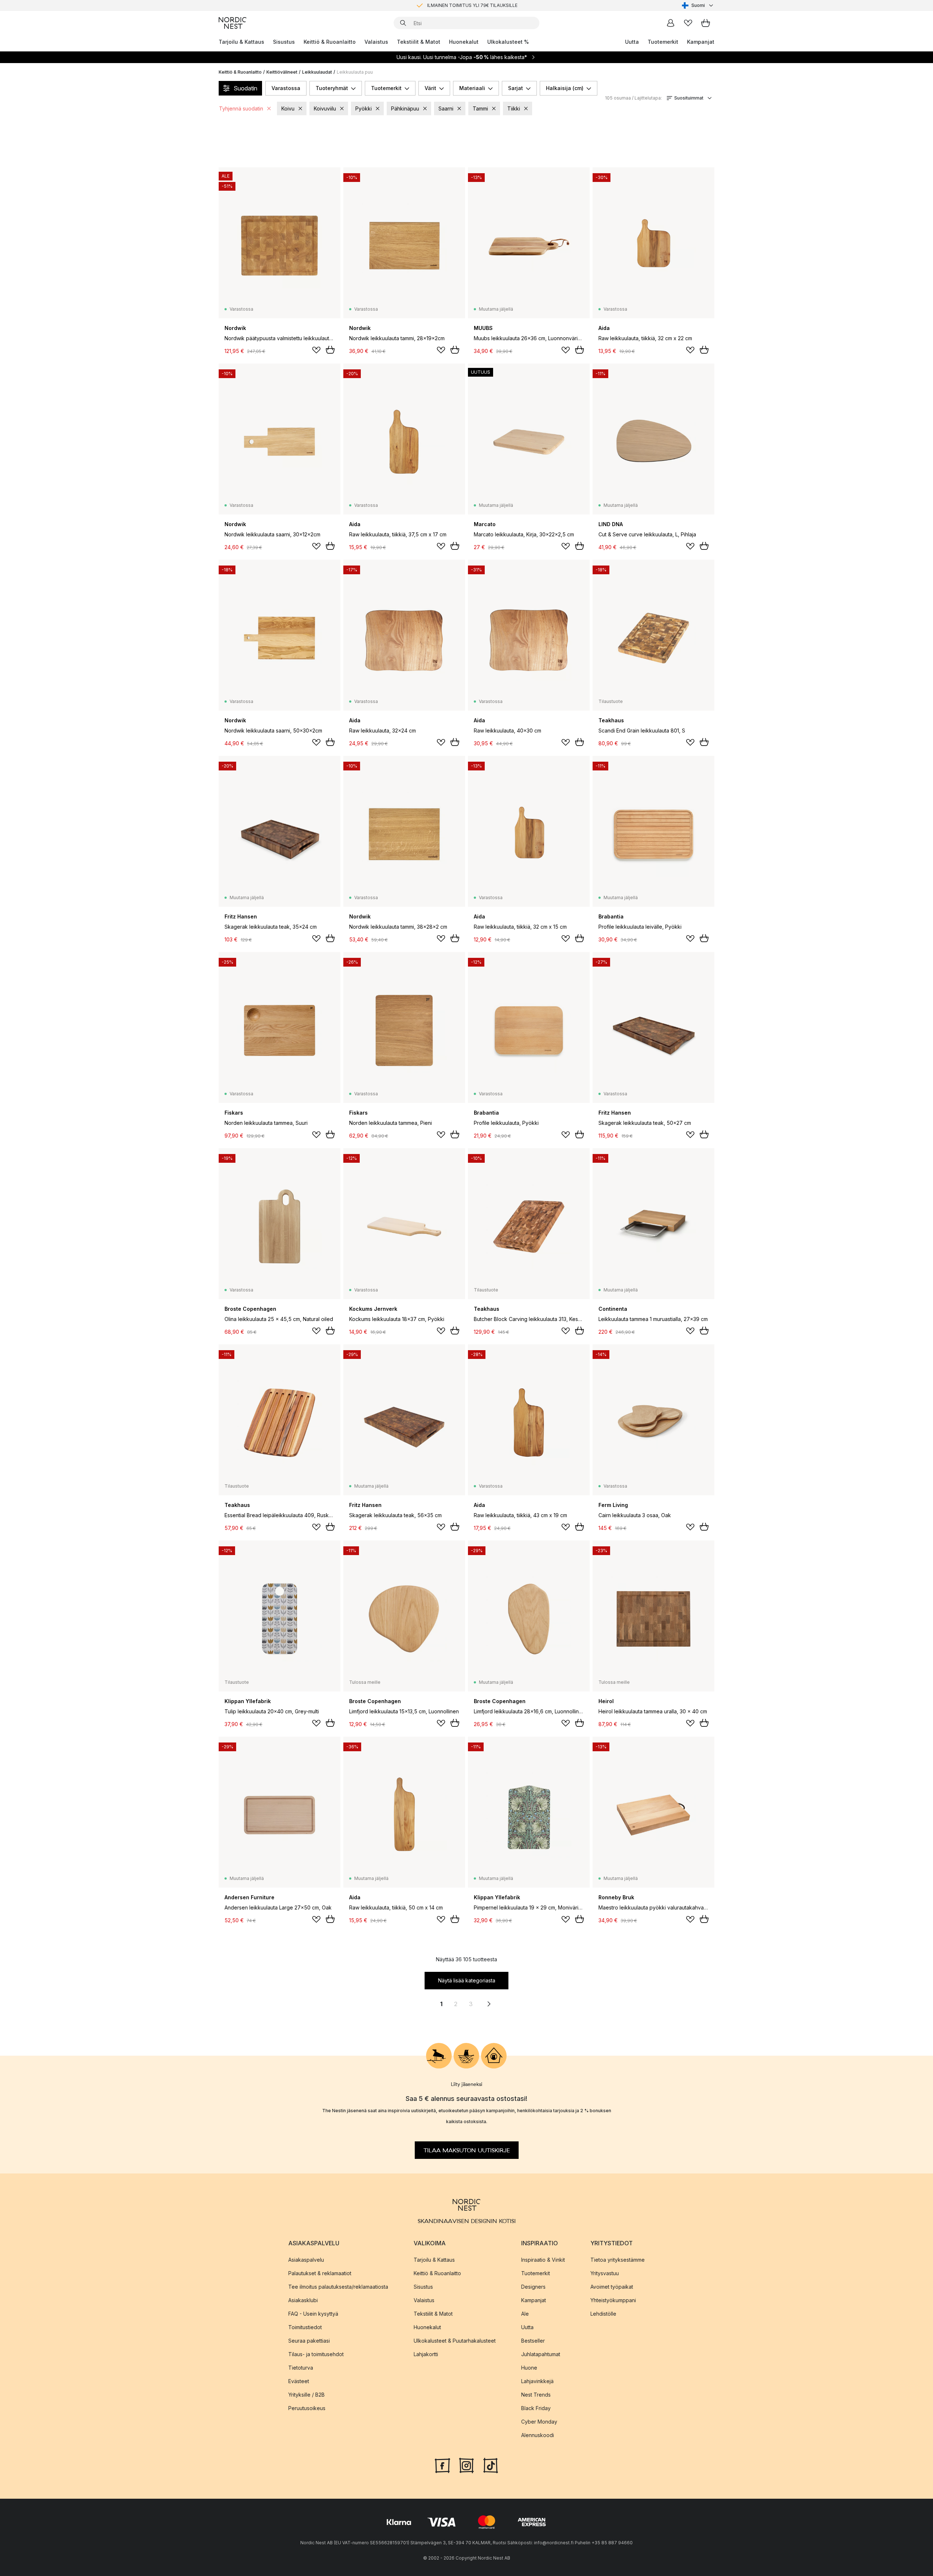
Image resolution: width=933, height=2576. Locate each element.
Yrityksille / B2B (307, 2395)
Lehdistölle (603, 2314)
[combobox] (698, 5)
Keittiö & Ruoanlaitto (330, 42)
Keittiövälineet (282, 72)
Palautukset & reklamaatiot (320, 2273)
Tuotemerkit (663, 42)
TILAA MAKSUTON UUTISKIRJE (467, 2150)
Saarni (446, 108)
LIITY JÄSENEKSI (451, 5)
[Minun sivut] (671, 23)
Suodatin (245, 88)
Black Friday (536, 2408)
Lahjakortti (426, 2354)
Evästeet (299, 2381)
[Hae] (403, 23)
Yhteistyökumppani (613, 2300)
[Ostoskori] (706, 23)
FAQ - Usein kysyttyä (313, 2314)
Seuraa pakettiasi (309, 2341)
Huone (529, 2368)
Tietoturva (301, 2368)
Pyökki (364, 108)
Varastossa (286, 88)
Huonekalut (464, 42)
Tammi (480, 108)
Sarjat (516, 88)
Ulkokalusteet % (508, 42)
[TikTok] (491, 2465)
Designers (533, 2287)
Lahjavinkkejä (537, 2381)
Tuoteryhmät (332, 88)
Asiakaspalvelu (306, 2260)
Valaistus (376, 42)
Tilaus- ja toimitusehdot (316, 2354)
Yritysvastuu (605, 2273)
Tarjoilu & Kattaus (241, 42)
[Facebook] (442, 2465)
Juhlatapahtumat (541, 2354)
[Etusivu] (233, 23)
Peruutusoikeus (307, 2408)
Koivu (288, 108)
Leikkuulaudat (317, 72)
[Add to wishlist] (316, 350)
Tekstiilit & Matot (419, 42)
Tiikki (514, 108)
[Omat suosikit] (688, 23)
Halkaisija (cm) (565, 88)
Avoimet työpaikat (612, 2287)
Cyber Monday (539, 2422)
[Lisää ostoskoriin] (330, 350)
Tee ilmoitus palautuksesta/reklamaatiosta (338, 2287)
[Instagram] (466, 2465)
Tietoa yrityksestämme (618, 2260)
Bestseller (533, 2341)
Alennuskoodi (538, 2435)
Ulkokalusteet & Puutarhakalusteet (455, 2341)
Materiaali (472, 88)
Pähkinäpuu (405, 108)
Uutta (632, 42)
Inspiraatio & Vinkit (543, 2260)
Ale (525, 2314)
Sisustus (284, 42)
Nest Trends (536, 2395)
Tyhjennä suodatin (241, 108)
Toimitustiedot (305, 2327)
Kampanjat (701, 42)
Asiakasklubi (303, 2300)
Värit (430, 88)
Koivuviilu (325, 108)
